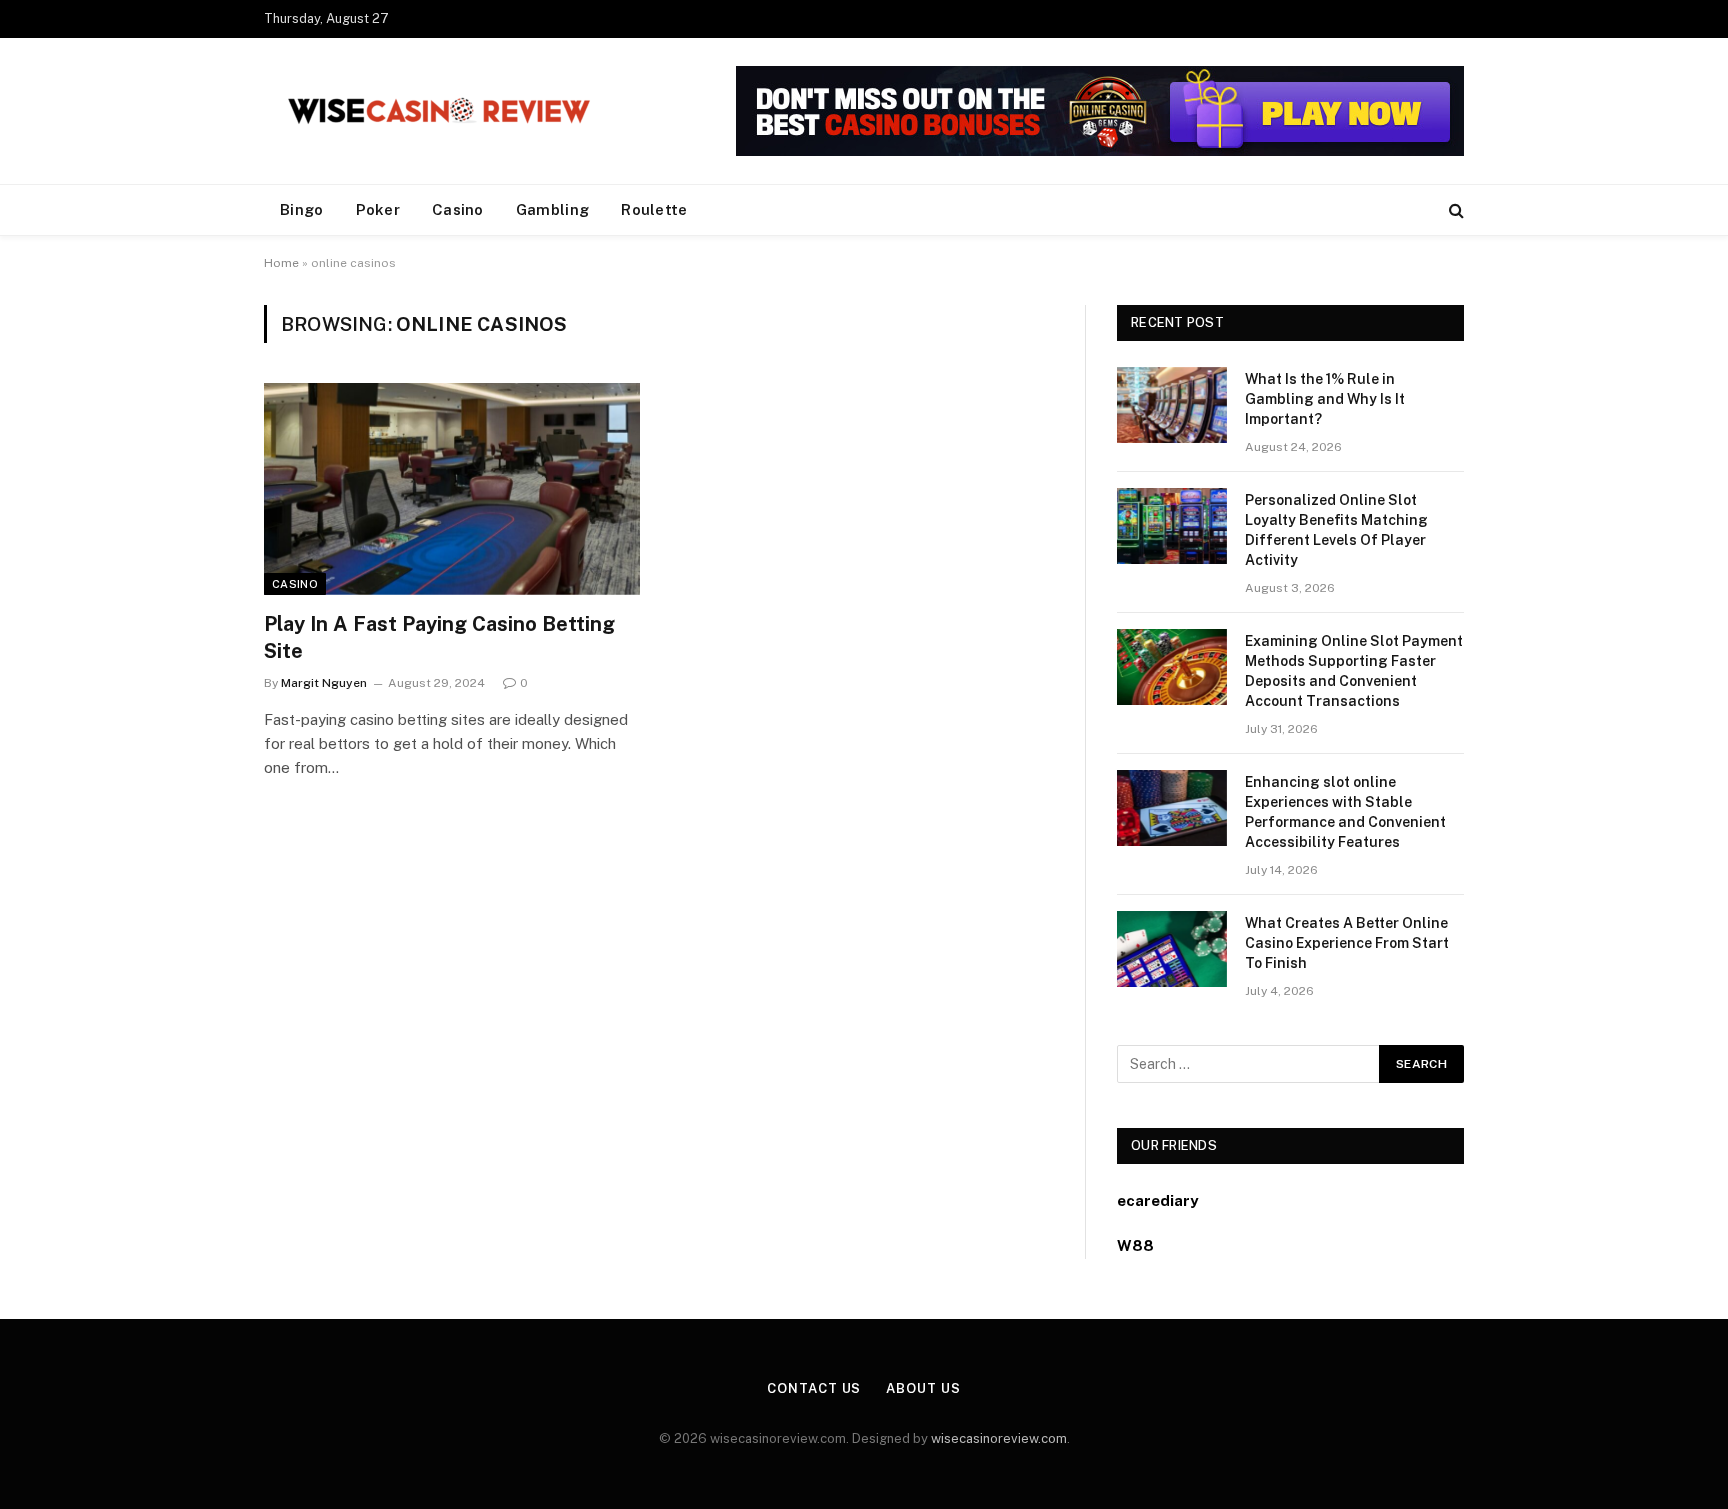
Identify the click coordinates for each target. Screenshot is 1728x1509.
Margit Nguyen (324, 683)
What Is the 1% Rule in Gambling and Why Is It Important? (1325, 399)
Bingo (302, 209)
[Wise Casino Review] (439, 111)
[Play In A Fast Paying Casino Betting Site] (452, 489)
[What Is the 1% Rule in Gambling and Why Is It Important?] (1172, 405)
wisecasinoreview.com (999, 1438)
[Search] (1454, 210)
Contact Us (814, 1388)
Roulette (654, 209)
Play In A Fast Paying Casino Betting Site (439, 637)
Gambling (552, 209)
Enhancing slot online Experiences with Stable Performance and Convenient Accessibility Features (1345, 812)
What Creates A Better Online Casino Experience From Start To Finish (1347, 943)
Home (281, 263)
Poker (378, 209)
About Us (923, 1388)
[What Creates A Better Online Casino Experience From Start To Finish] (1172, 949)
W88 (1135, 1245)
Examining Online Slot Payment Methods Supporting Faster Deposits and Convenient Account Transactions (1354, 671)
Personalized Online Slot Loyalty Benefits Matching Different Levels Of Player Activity (1336, 530)
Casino (458, 209)
